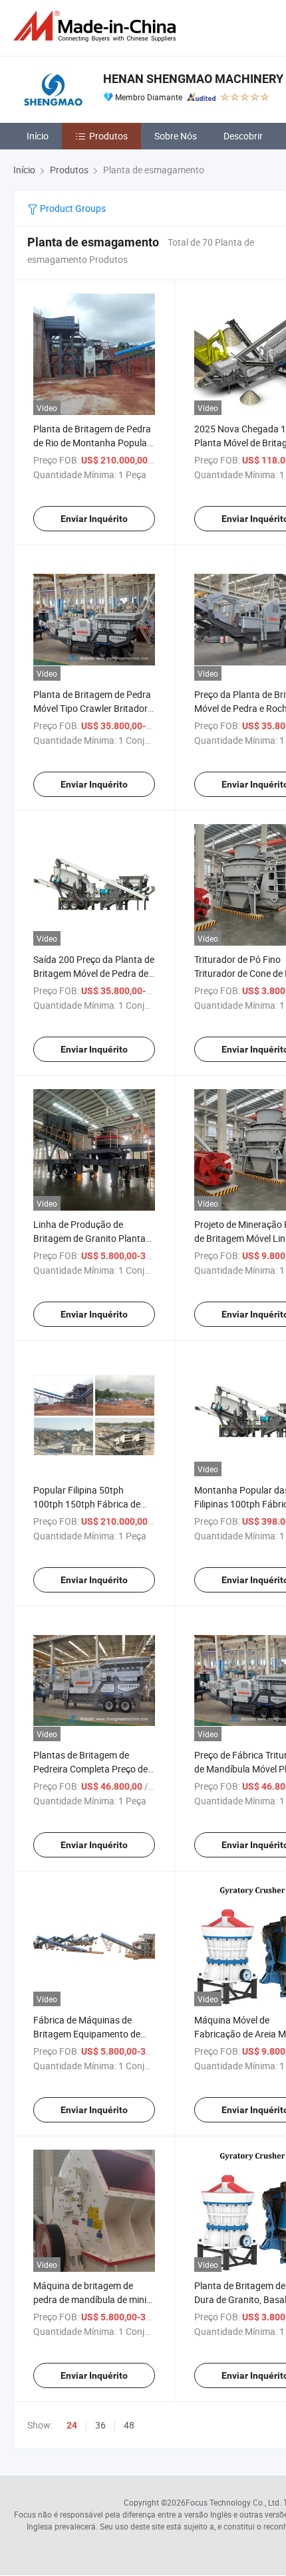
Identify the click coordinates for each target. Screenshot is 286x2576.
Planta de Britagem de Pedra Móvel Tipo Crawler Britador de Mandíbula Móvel (92, 708)
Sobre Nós (176, 136)
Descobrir (243, 136)
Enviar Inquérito (94, 519)
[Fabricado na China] (97, 26)
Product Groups (72, 208)
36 (100, 2425)
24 (72, 2425)
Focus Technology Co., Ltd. (233, 2502)
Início (38, 136)
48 (129, 2425)
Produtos (108, 136)
